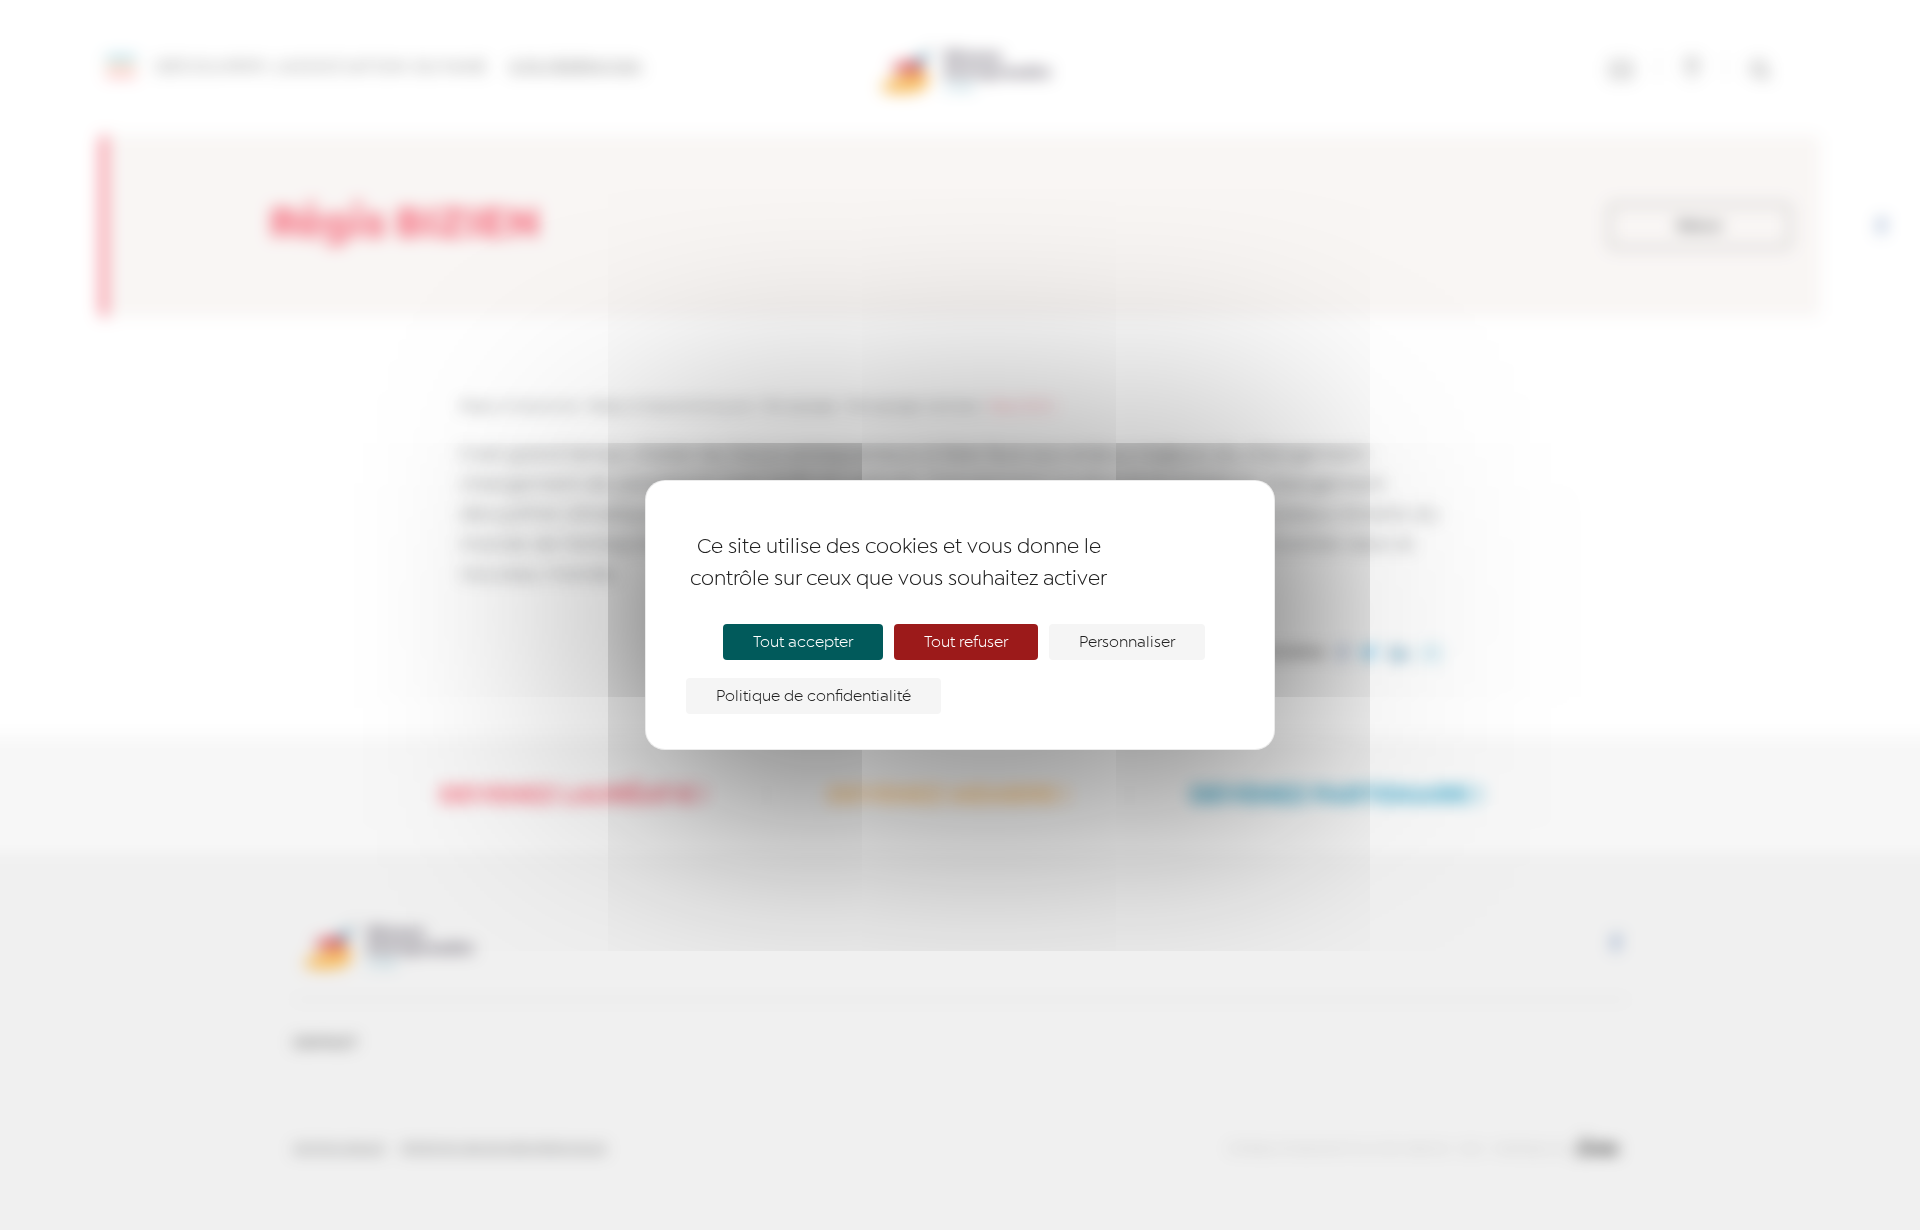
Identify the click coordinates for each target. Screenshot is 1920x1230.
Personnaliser (1127, 642)
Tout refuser (966, 642)
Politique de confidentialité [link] (813, 696)
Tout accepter (803, 642)
